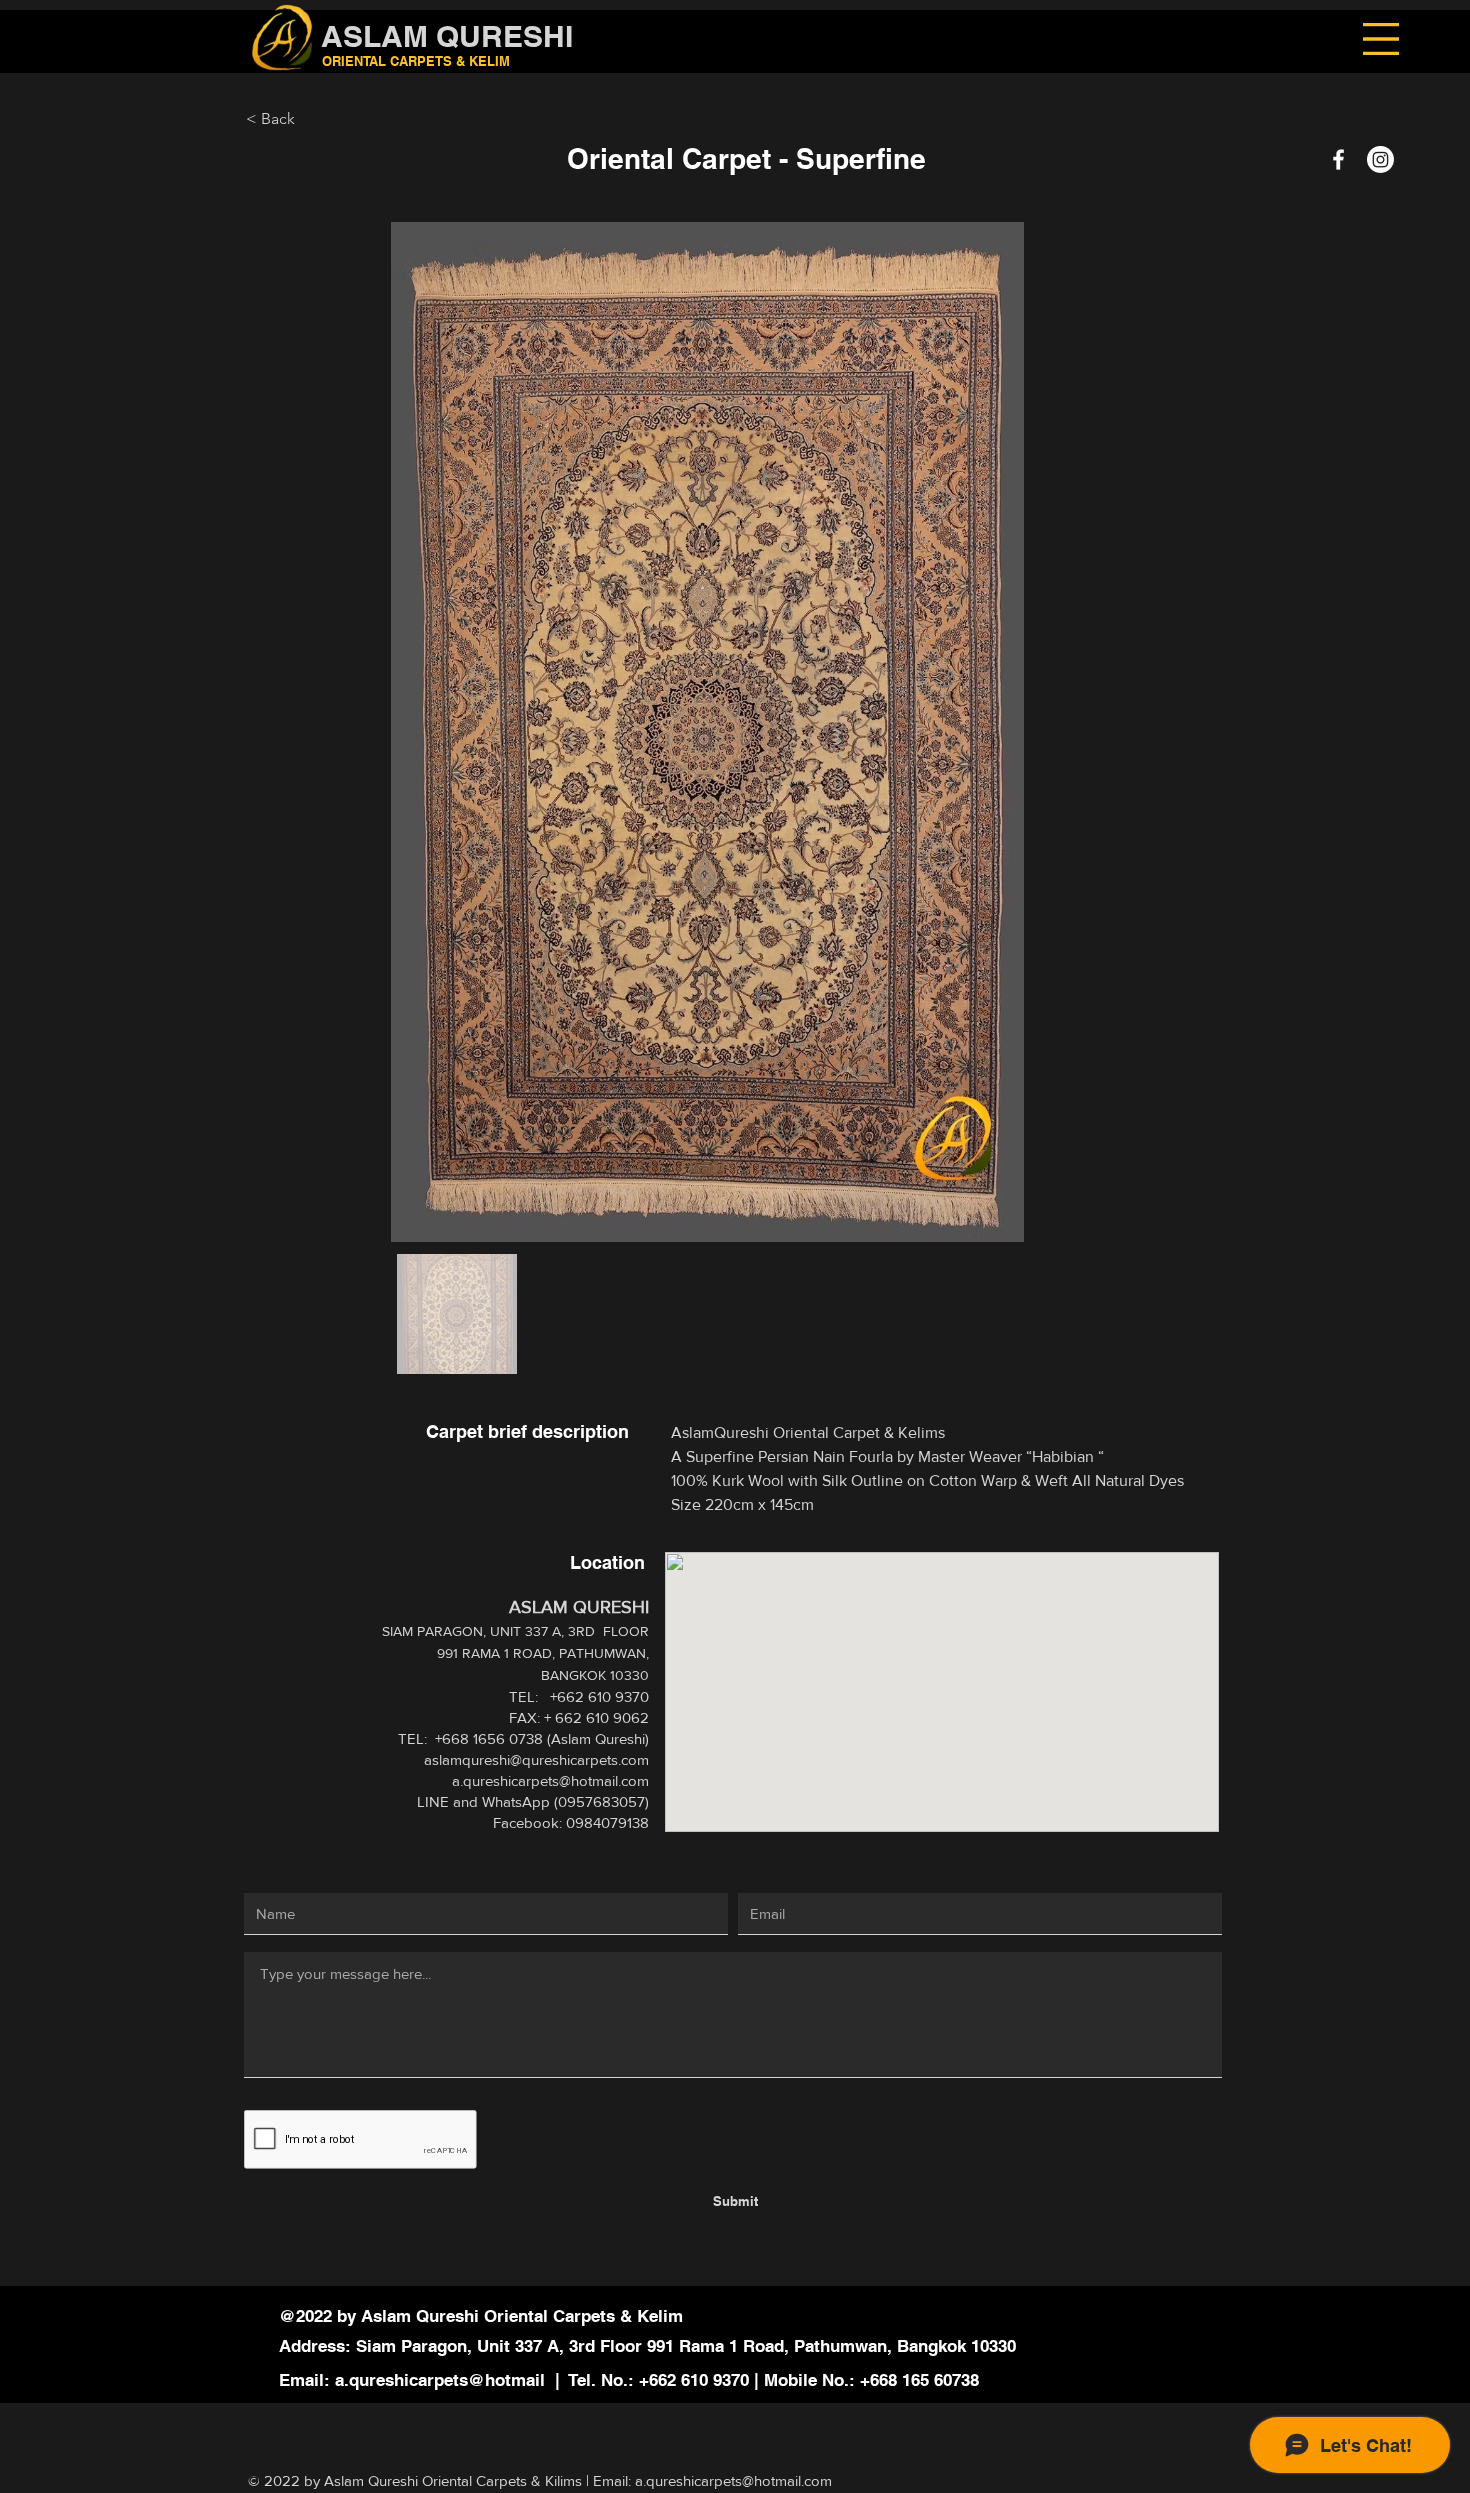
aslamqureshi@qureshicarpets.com (536, 1759)
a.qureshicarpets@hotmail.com (550, 1780)
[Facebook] (1338, 159)
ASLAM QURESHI (447, 36)
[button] (1381, 39)
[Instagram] (1380, 159)
